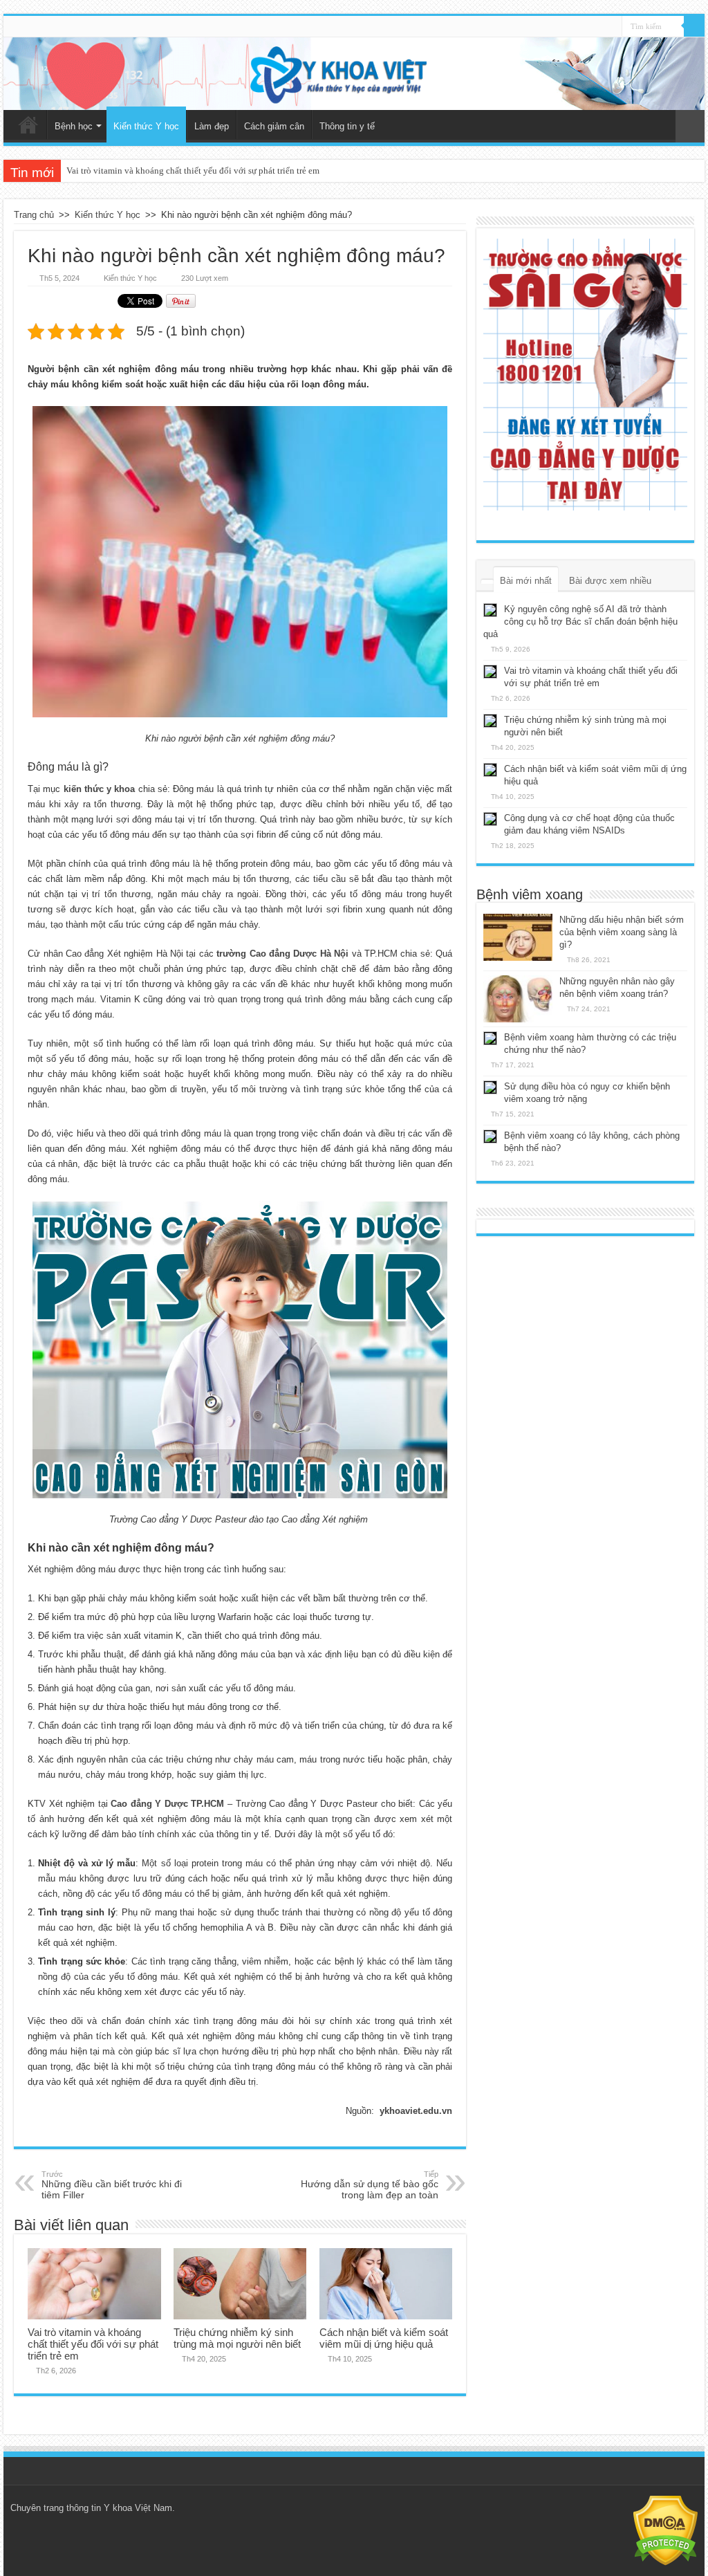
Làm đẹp (212, 126)
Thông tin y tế (347, 126)
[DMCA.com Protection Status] (665, 2530)
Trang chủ (28, 125)
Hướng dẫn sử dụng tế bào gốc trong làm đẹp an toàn (370, 2185)
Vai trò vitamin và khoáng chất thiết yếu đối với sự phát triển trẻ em (193, 171)
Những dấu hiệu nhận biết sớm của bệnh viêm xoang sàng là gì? (622, 932)
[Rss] (612, 27)
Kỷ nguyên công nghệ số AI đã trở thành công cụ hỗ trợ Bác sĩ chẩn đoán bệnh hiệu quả (580, 622)
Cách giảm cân (274, 126)
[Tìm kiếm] (694, 26)
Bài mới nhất (526, 581)
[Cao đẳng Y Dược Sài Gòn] (585, 375)
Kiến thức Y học (146, 126)
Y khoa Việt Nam (138, 2508)
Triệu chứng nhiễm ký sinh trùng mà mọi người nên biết (237, 2338)
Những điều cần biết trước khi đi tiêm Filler (112, 2185)
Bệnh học (74, 126)
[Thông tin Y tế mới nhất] (354, 74)
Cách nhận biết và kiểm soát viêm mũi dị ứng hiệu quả (384, 2338)
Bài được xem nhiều (610, 581)
